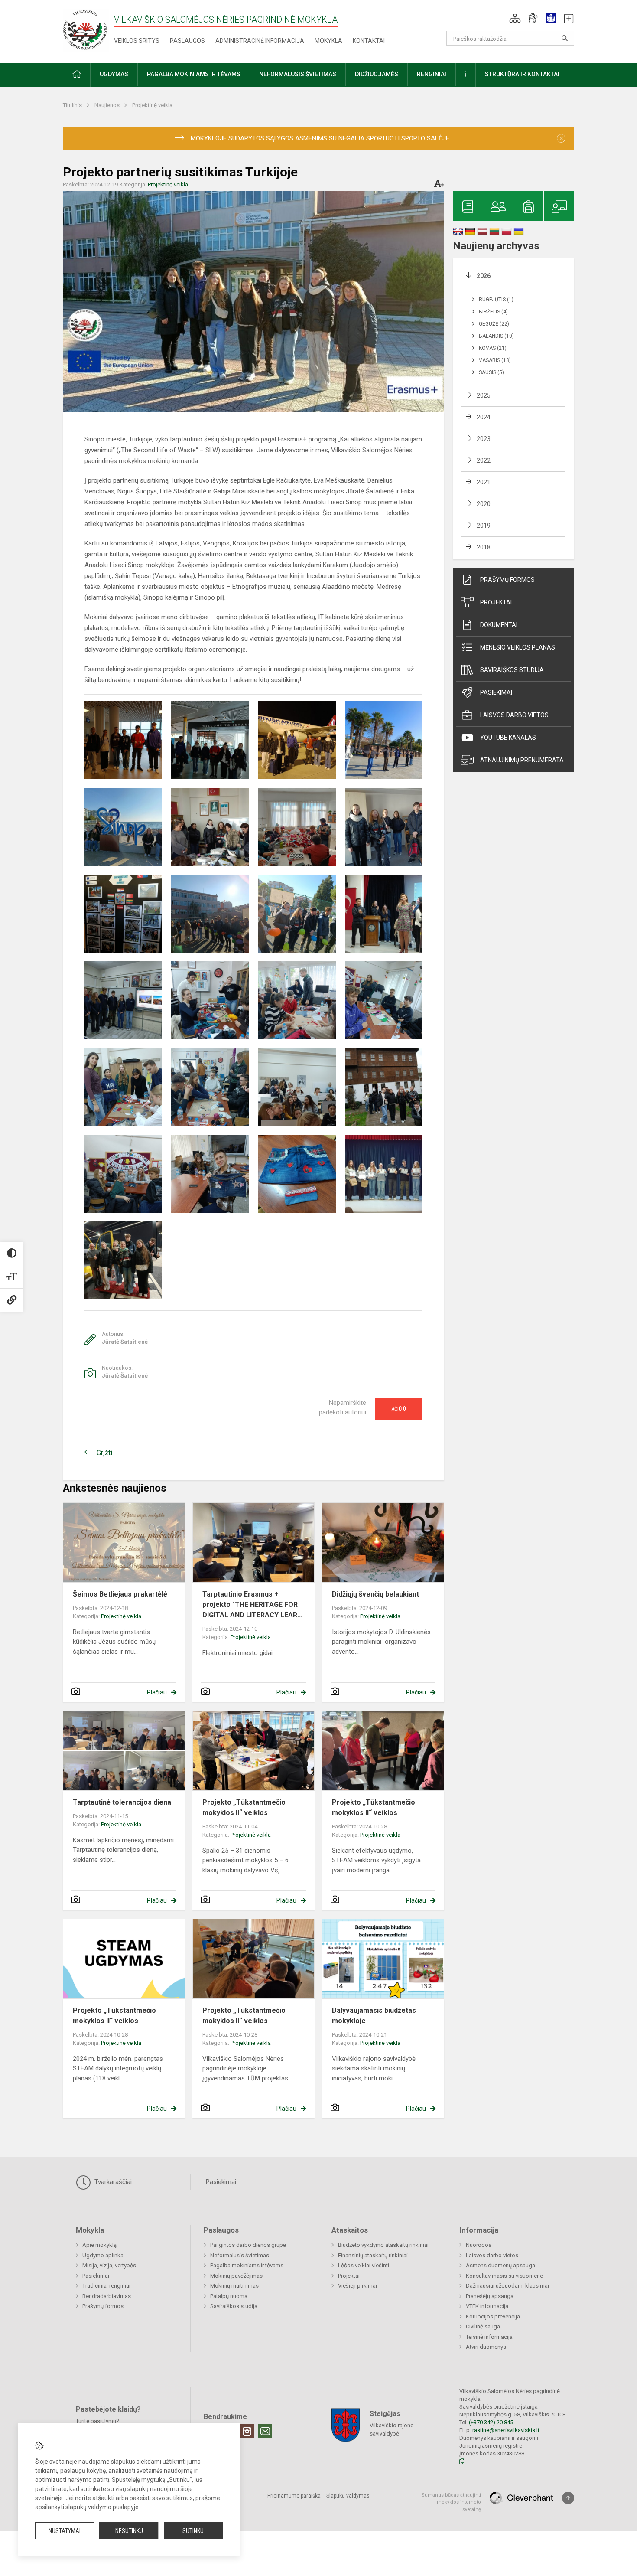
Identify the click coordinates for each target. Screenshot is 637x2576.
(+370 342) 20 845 (491, 2422)
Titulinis (73, 105)
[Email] (265, 2431)
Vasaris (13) (495, 360)
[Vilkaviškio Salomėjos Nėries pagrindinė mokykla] (86, 30)
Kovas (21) (493, 348)
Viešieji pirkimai (357, 2286)
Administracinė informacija (260, 41)
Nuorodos (479, 2245)
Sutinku (193, 2531)
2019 (484, 526)
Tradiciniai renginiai (106, 2286)
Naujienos (108, 105)
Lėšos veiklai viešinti (364, 2265)
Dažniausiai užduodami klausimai (507, 2286)
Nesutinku (129, 2531)
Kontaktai (369, 41)
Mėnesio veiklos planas (518, 647)
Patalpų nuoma (229, 2296)
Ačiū (399, 1409)
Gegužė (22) (494, 324)
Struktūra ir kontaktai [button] (522, 74)
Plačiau (157, 1692)
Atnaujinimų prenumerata (522, 760)
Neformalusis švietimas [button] (298, 74)
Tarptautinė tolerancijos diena (122, 1802)
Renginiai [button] (432, 74)
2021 (484, 482)
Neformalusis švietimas (240, 2255)
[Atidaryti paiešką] (565, 38)
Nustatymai (65, 2531)
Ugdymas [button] (114, 74)
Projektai (496, 602)
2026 (484, 276)
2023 (484, 439)
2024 (484, 417)
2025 (484, 395)
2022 (484, 460)
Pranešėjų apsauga (490, 2296)
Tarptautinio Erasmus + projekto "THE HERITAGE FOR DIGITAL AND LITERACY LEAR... (252, 1605)
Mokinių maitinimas (234, 2286)
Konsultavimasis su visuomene (504, 2276)
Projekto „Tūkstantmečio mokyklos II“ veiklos (244, 1807)
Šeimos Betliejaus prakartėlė (120, 1594)
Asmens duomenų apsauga (500, 2265)
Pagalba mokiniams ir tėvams (247, 2265)
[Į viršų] (568, 2498)
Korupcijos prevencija (493, 2316)
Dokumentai (499, 625)
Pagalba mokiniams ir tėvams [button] (194, 74)
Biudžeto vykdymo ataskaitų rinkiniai (383, 2245)
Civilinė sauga (483, 2326)
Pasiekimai (496, 692)
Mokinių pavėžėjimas (236, 2276)
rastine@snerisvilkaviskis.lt (506, 2430)
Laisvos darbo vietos (514, 715)
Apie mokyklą (99, 2245)
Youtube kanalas (508, 738)
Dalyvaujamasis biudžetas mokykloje (374, 2016)
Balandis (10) (496, 336)
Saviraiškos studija (512, 670)
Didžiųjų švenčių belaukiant (375, 1594)
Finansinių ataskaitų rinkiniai (373, 2255)
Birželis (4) (493, 312)
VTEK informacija (487, 2306)
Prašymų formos (507, 580)
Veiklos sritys (137, 41)
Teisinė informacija (489, 2337)
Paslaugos (187, 41)
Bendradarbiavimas (107, 2296)
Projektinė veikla (152, 105)
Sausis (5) (491, 372)
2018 (484, 547)
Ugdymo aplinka (103, 2255)
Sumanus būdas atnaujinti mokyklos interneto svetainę (451, 2502)
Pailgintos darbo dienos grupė (248, 2245)
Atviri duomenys (486, 2347)
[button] (515, 18)
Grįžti (104, 1453)
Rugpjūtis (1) (496, 300)
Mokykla (328, 41)
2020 (484, 504)
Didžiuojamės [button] (377, 74)
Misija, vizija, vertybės (109, 2265)
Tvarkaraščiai (112, 2182)
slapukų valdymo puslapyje (102, 2507)
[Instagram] (247, 2431)
